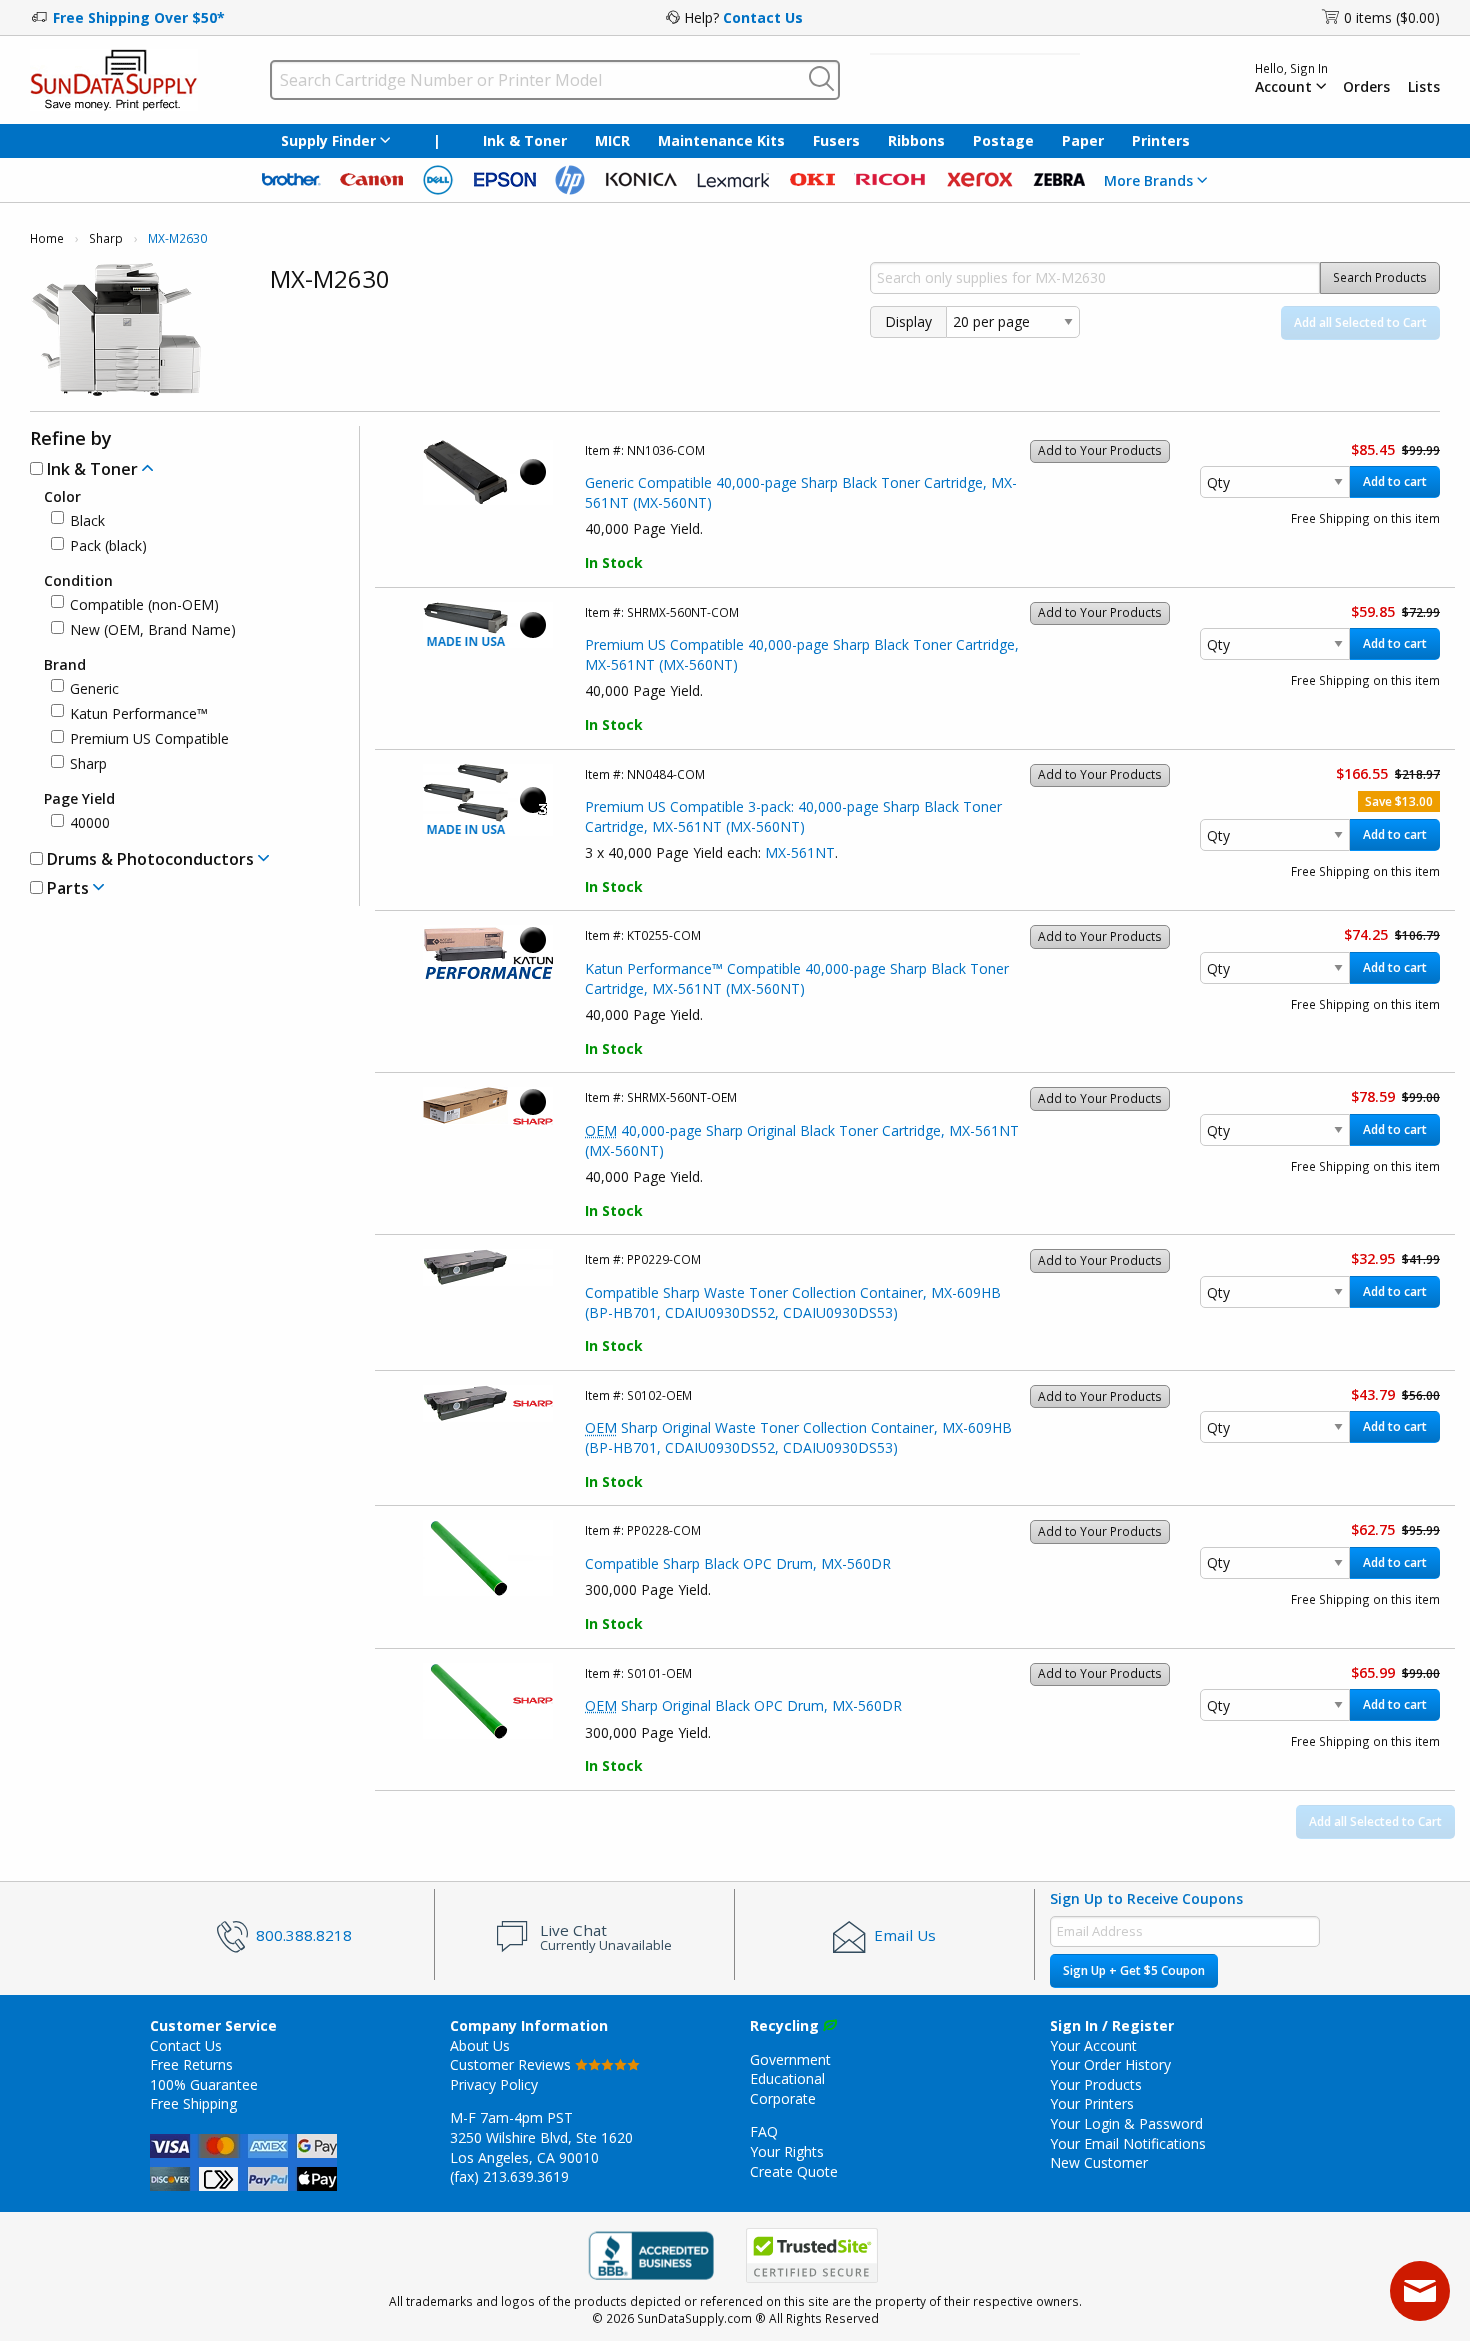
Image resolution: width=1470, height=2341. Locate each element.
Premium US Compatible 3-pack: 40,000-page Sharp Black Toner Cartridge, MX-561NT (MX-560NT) (793, 816)
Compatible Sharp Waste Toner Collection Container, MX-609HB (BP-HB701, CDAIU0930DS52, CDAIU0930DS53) (793, 1302)
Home (47, 238)
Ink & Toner (525, 140)
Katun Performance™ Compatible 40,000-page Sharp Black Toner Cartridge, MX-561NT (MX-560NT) (797, 978)
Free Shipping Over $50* (139, 17)
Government (790, 2059)
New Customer (1099, 2162)
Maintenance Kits (721, 140)
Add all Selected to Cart (1360, 322)
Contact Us (763, 17)
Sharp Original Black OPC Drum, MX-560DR (743, 1705)
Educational (787, 2078)
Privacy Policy (494, 2084)
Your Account (1093, 2045)
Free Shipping (193, 2103)
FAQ (764, 2131)
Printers (1161, 140)
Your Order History (1110, 2064)
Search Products (1380, 277)
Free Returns (191, 2064)
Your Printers (1092, 2103)
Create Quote (794, 2171)
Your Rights (787, 2151)
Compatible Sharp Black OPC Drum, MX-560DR (738, 1563)
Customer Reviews (512, 2064)
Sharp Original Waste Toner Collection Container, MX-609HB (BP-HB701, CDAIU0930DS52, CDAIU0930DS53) (798, 1437)
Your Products (1096, 2084)
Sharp (106, 238)
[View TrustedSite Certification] (812, 2256)
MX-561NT (800, 852)
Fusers (836, 140)
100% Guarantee (204, 2084)
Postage (1003, 140)
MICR (612, 140)
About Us (480, 2045)
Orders (1366, 87)
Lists (1424, 87)
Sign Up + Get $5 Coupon (1134, 1970)
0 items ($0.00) (1392, 17)
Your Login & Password (1126, 2123)
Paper (1083, 140)
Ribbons (916, 140)
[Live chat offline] (1420, 2291)
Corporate (783, 2098)
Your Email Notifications (1128, 2143)
